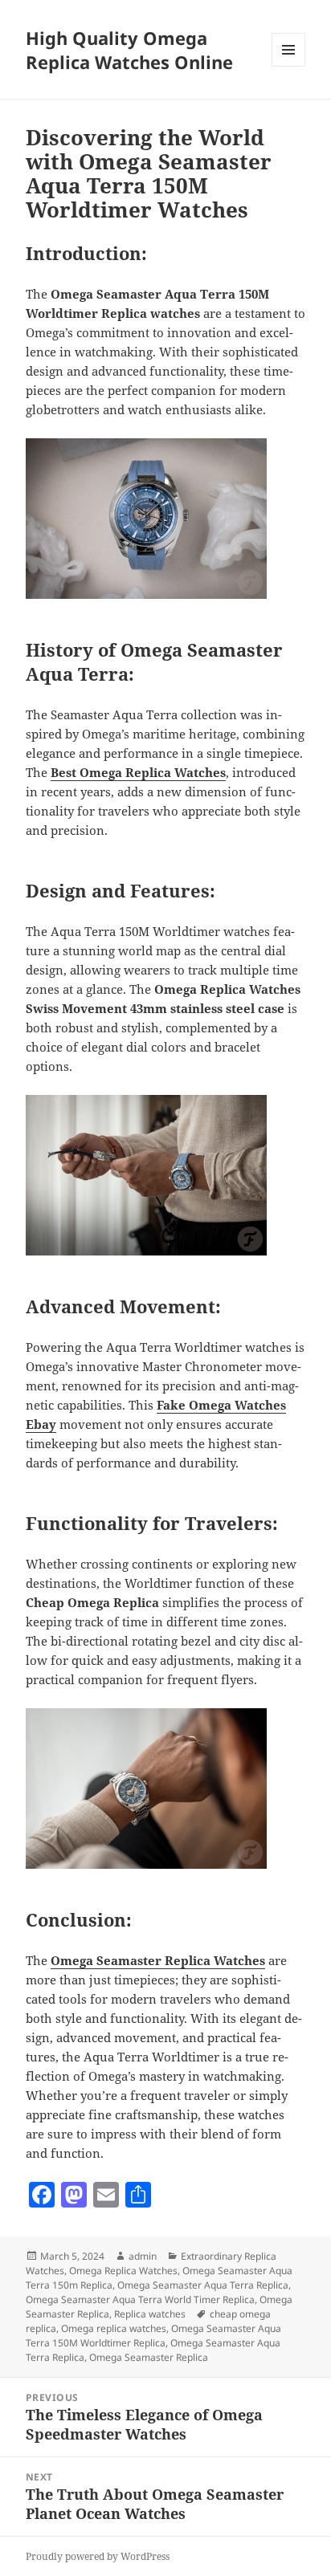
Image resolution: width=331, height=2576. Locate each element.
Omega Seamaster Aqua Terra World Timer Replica (140, 2299)
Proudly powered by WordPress (98, 2556)
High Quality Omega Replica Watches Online (129, 50)
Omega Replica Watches (123, 2271)
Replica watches (150, 2314)
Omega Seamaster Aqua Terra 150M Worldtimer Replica (153, 2336)
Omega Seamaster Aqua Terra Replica (203, 2285)
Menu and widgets (289, 66)
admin (143, 2256)
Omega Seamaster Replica (149, 2357)
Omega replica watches (114, 2328)
